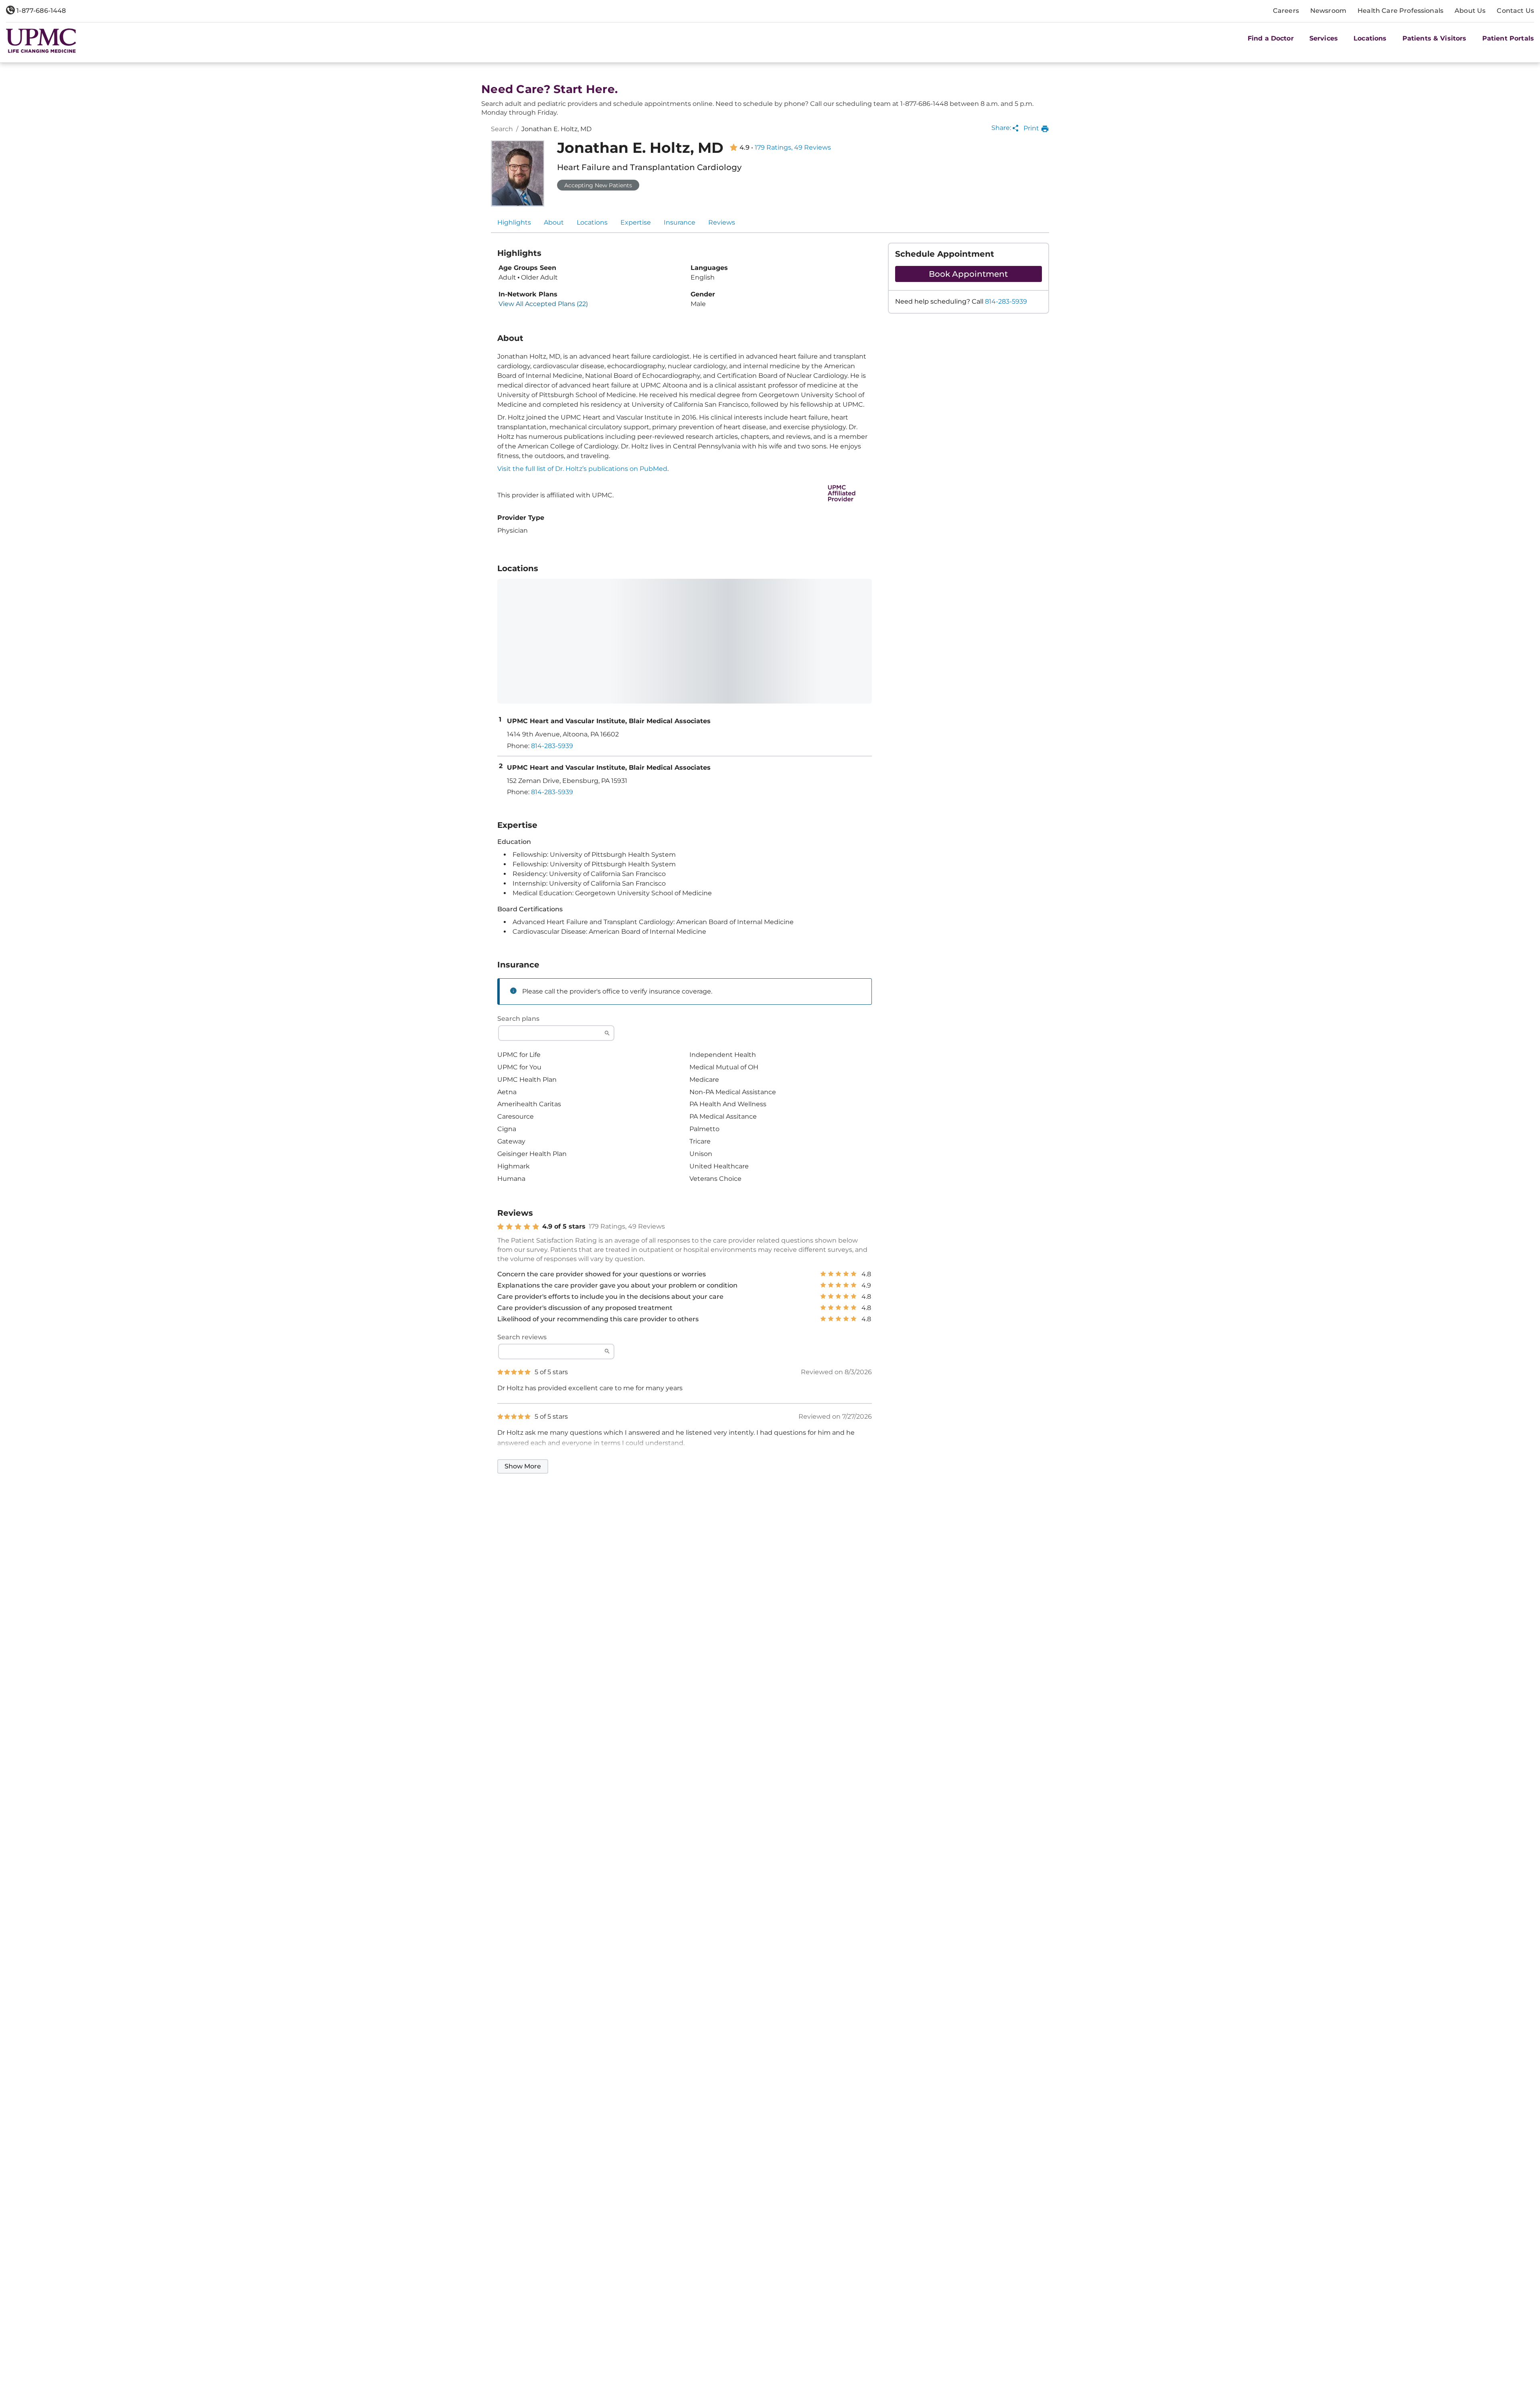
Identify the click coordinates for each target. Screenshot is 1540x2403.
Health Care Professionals (1400, 11)
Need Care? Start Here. (549, 89)
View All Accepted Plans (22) (543, 304)
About (554, 222)
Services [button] (1324, 38)
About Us (1470, 11)
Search (502, 129)
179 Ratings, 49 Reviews (793, 148)
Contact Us (1515, 11)
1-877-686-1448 (40, 11)
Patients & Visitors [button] (1435, 38)
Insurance (680, 222)
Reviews (722, 222)
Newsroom (1328, 11)
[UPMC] (41, 41)
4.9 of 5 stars (564, 1227)
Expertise (636, 222)
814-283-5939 (1006, 301)
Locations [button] (1370, 38)
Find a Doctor (1271, 38)
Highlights (514, 222)
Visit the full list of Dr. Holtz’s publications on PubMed (582, 469)
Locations (592, 222)
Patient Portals (1508, 38)
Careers (1286, 11)
